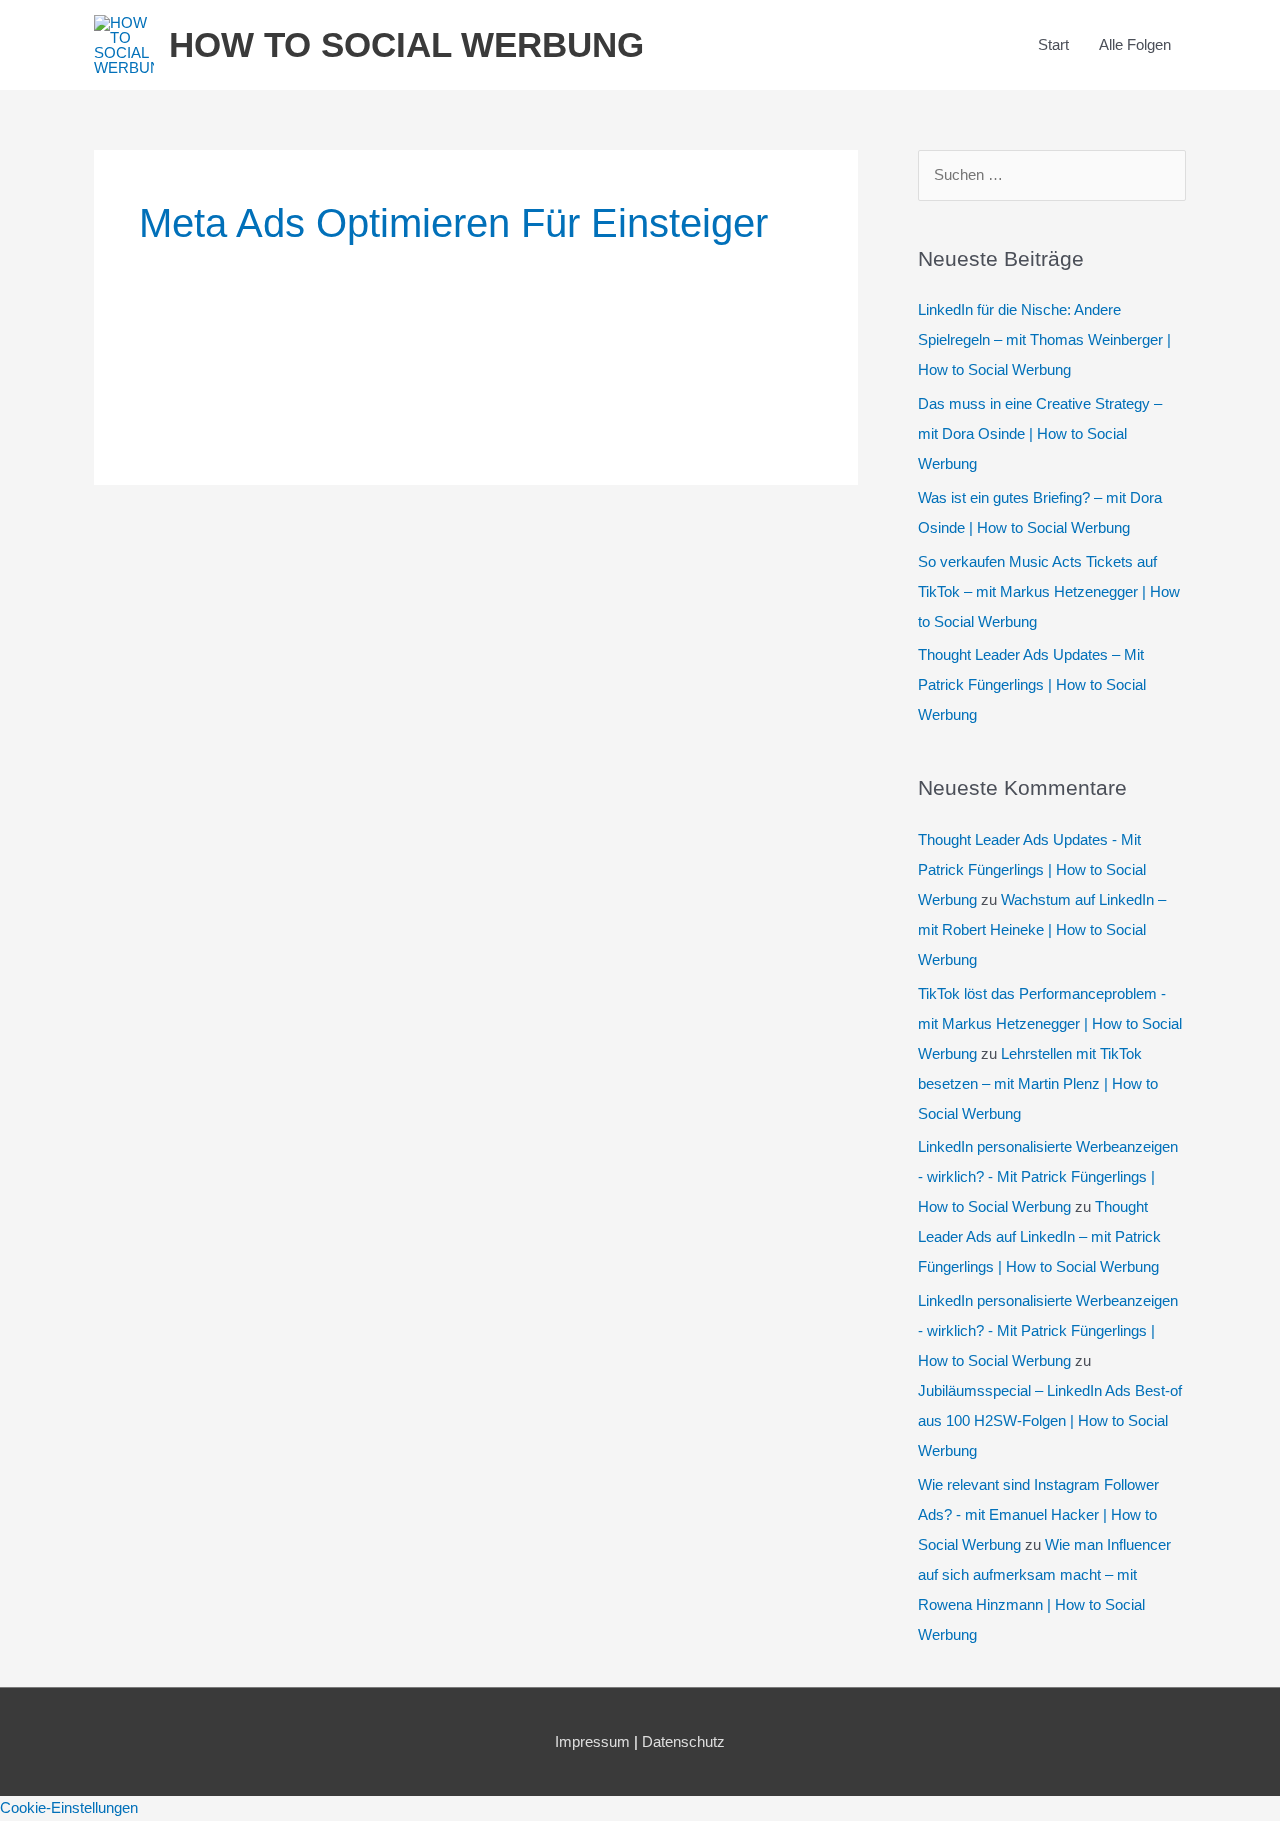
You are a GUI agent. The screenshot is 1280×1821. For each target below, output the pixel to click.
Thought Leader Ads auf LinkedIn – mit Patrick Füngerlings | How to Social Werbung (1039, 1236)
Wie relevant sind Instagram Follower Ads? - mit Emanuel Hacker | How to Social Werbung (1038, 1514)
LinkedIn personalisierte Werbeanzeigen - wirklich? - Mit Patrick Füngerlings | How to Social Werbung (1048, 1176)
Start (1053, 44)
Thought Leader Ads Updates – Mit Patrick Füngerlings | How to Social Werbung (1032, 684)
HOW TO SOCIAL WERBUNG (406, 44)
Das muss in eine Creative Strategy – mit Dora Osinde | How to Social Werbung (1040, 433)
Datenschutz (683, 1741)
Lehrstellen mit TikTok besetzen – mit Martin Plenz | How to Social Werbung (1038, 1083)
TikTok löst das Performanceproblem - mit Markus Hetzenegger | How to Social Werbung (1050, 1023)
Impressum (592, 1741)
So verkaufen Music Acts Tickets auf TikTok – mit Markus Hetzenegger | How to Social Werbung (1049, 591)
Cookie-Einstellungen (69, 1807)
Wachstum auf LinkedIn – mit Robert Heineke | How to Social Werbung (1042, 929)
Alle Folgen (1135, 44)
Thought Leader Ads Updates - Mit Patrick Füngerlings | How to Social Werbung (1032, 869)
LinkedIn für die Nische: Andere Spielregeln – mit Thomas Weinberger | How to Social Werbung (1044, 339)
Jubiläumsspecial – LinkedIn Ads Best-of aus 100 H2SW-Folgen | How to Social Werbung (1050, 1420)
